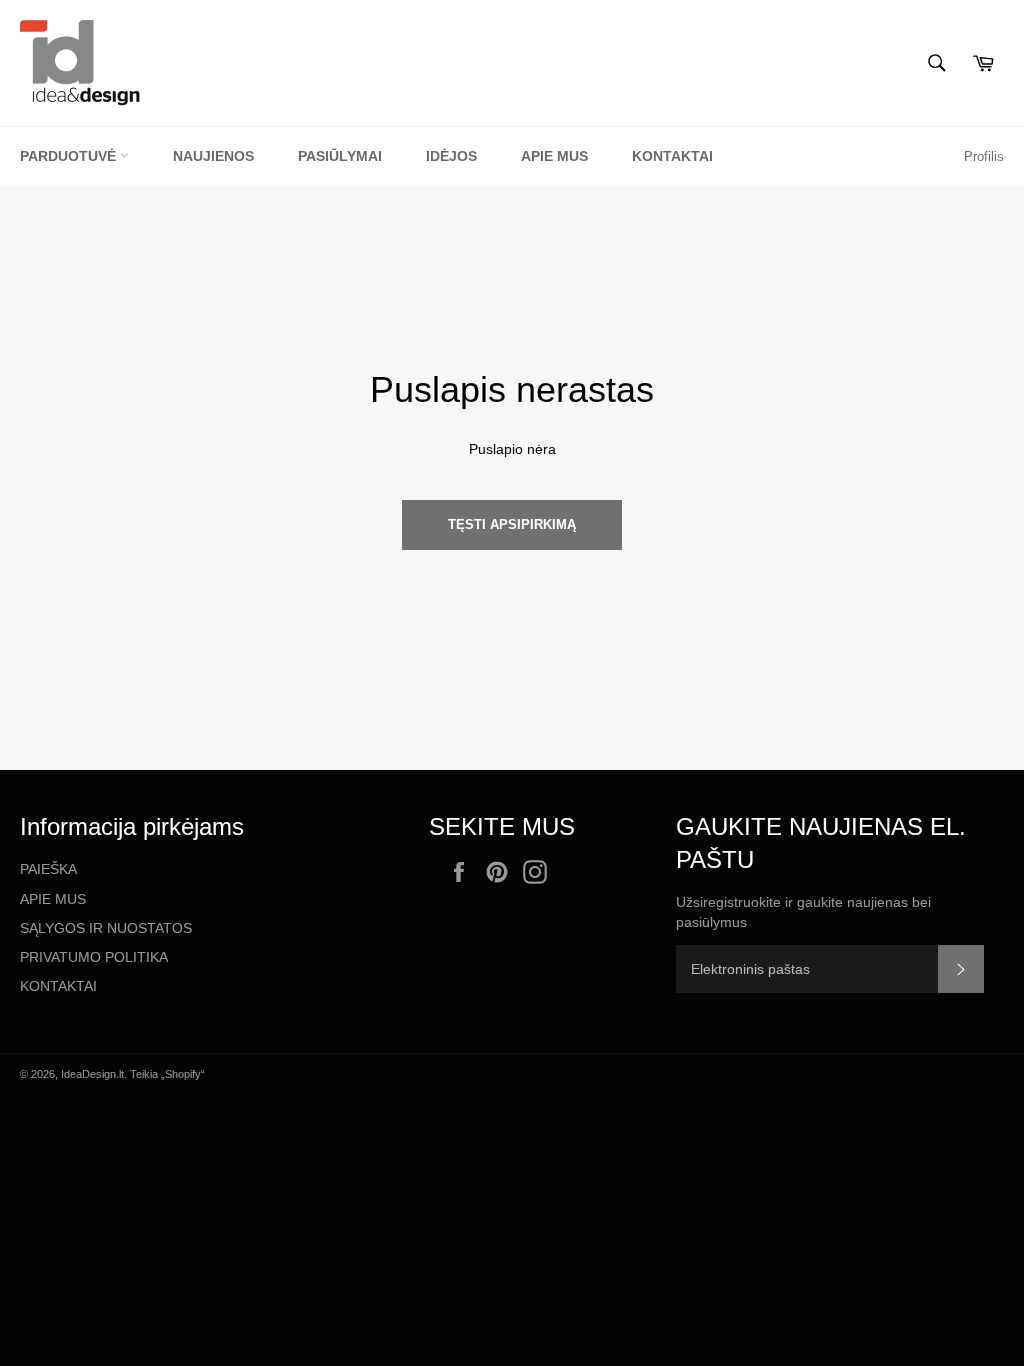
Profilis (984, 156)
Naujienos (213, 156)
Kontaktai (672, 156)
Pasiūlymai (340, 156)
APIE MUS (53, 899)
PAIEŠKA (48, 869)
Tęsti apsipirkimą (512, 524)
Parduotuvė (70, 156)
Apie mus (554, 156)
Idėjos (451, 156)
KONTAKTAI (58, 986)
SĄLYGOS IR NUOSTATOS (106, 928)
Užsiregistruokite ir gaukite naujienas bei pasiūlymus (803, 911)
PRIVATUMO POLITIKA (94, 957)
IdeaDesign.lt (92, 1074)
